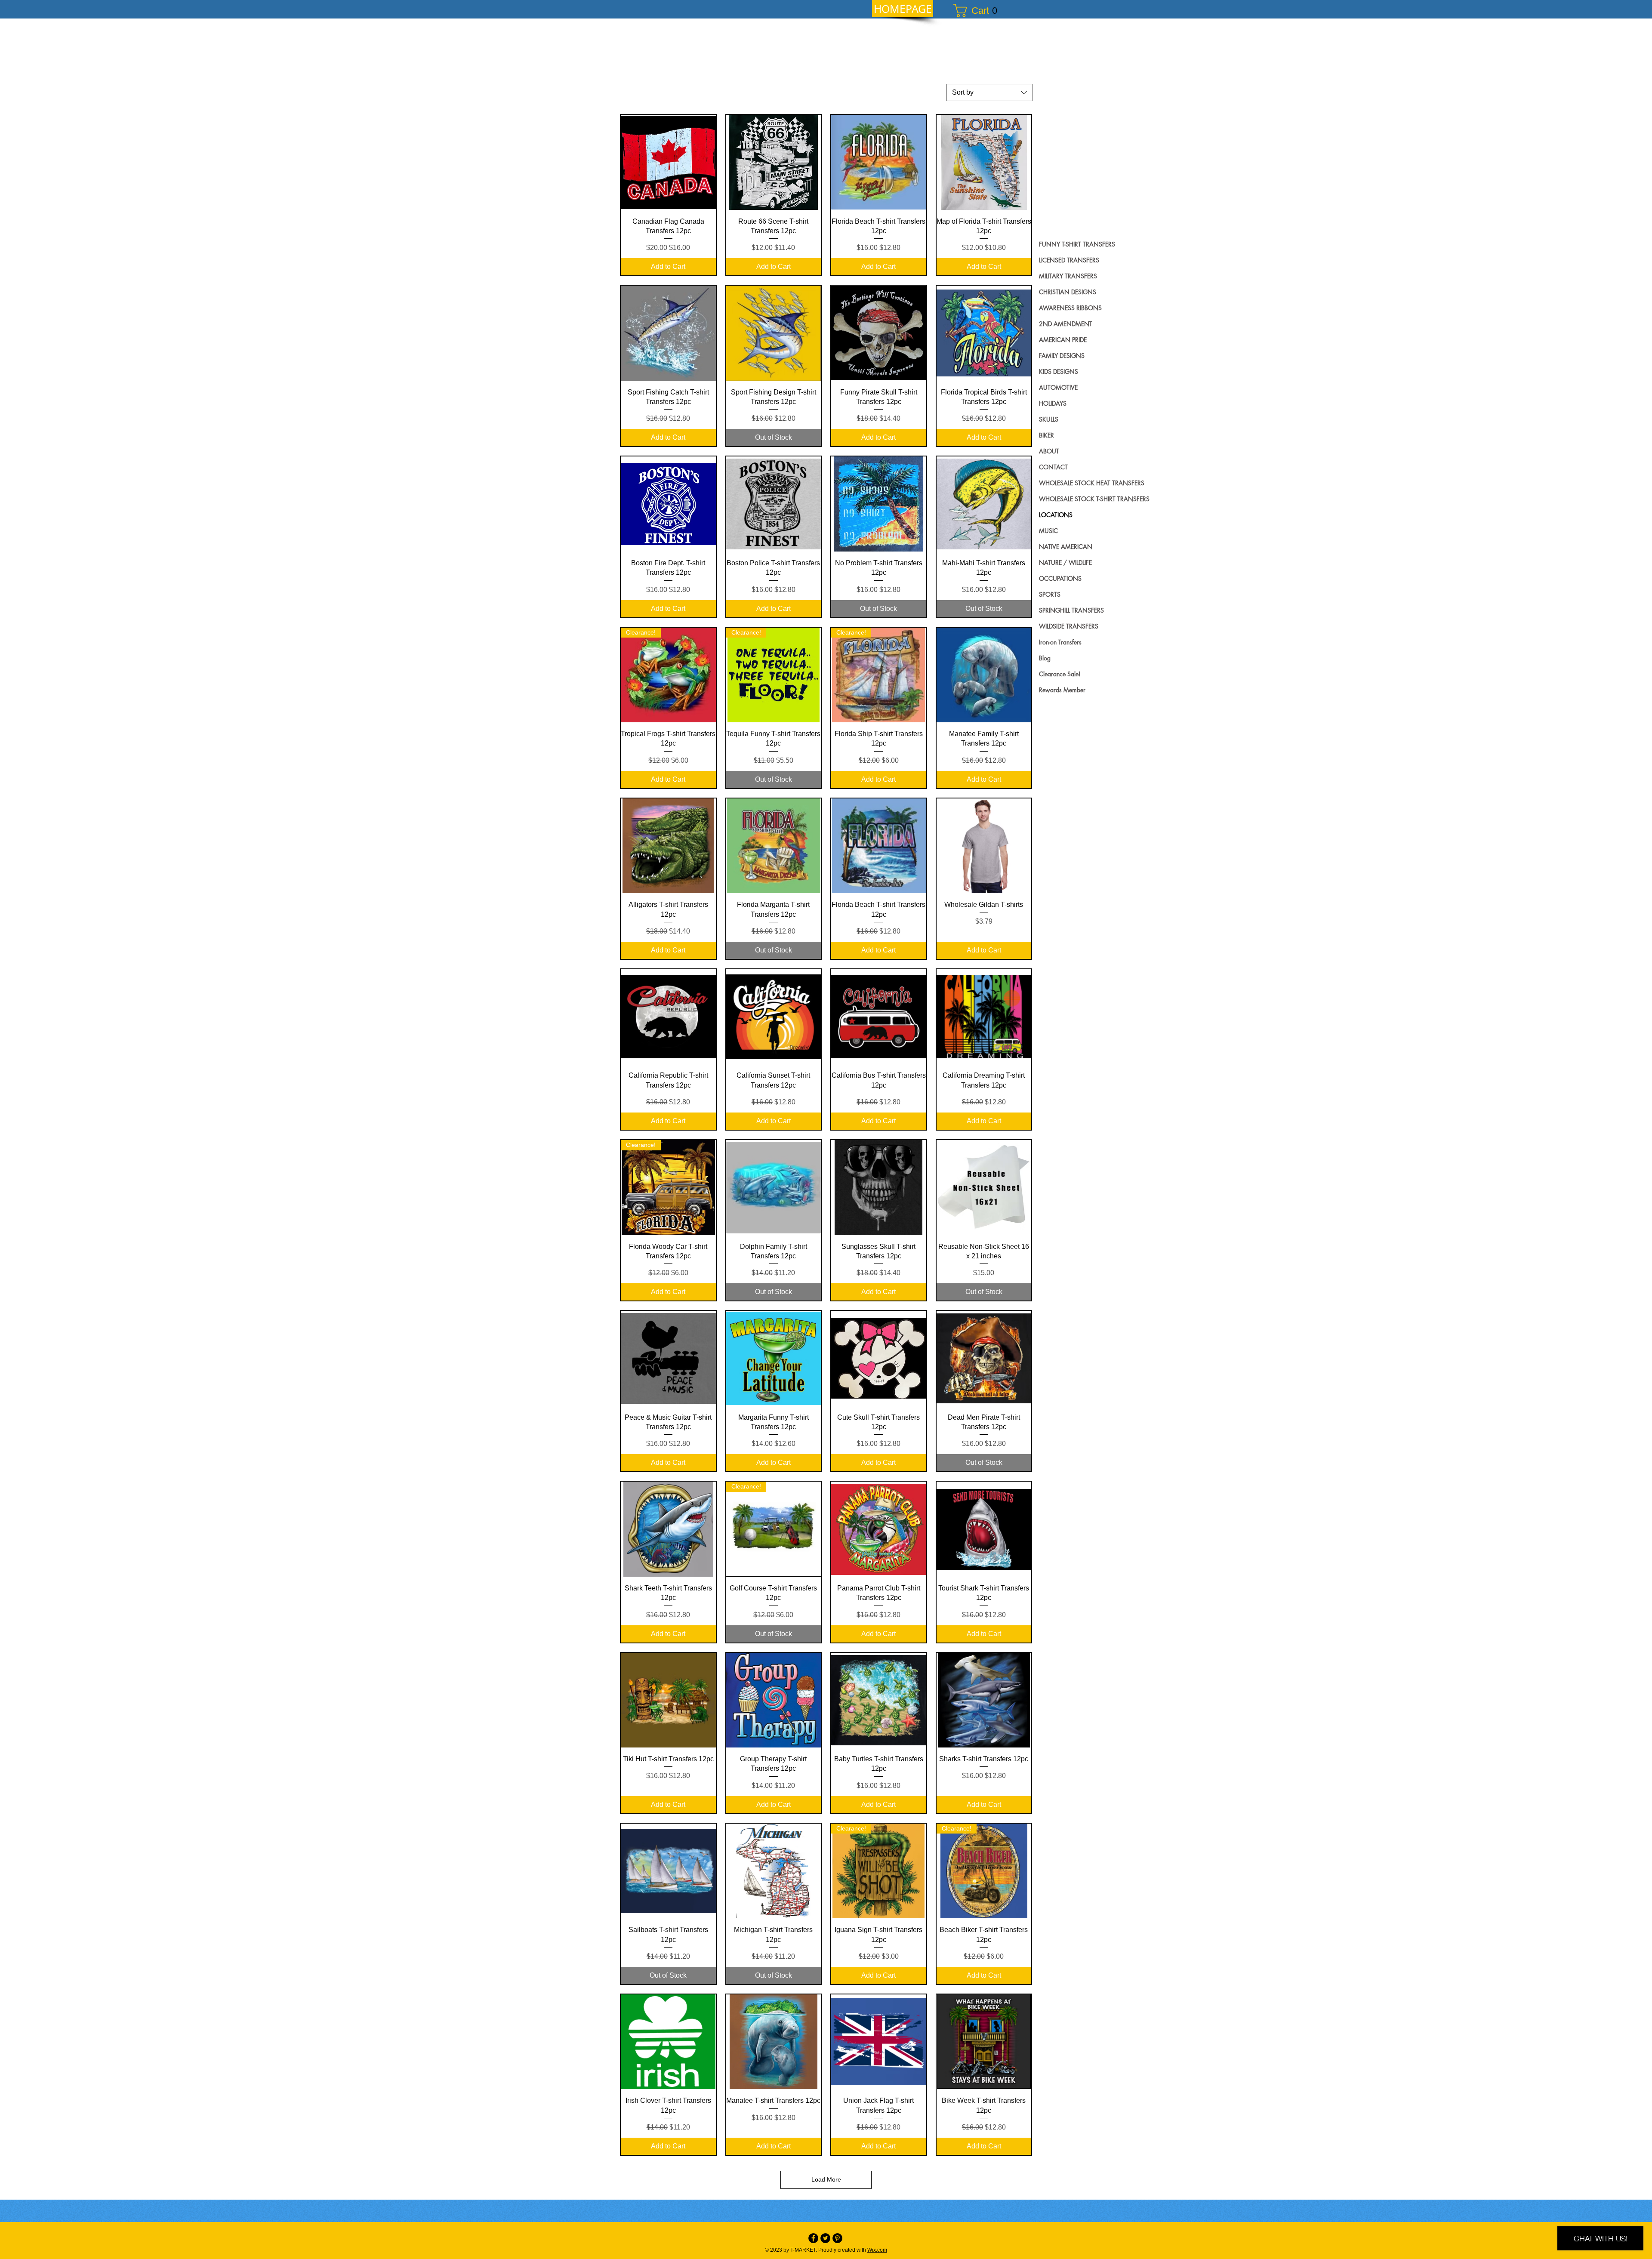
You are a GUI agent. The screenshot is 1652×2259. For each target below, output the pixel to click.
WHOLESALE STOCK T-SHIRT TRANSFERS (1094, 499)
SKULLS (1049, 419)
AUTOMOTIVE (1058, 387)
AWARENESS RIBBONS (1070, 308)
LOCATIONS (1056, 515)
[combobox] (989, 92)
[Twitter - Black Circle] (825, 2238)
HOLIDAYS (1053, 403)
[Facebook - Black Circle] (813, 2238)
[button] (979, 11)
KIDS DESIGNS (1059, 371)
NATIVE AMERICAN (1066, 547)
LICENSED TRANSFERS (1069, 260)
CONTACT (1053, 467)
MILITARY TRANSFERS (1068, 276)
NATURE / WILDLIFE (1065, 562)
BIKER (1046, 435)
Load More (826, 2179)
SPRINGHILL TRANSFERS (1071, 610)
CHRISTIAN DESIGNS (1068, 292)
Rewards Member (1062, 690)
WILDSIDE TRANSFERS (1069, 626)
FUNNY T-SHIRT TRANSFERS (1077, 244)
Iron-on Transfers (1060, 642)
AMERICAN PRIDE (1063, 340)
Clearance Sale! (1060, 674)
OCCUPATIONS (1060, 578)
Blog (1045, 658)
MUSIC (1048, 531)
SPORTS (1050, 594)
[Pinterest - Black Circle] (837, 2238)
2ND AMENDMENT (1066, 324)
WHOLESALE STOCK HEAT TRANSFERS (1092, 483)
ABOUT (1049, 451)
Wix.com (877, 2250)
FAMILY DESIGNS (1062, 356)
